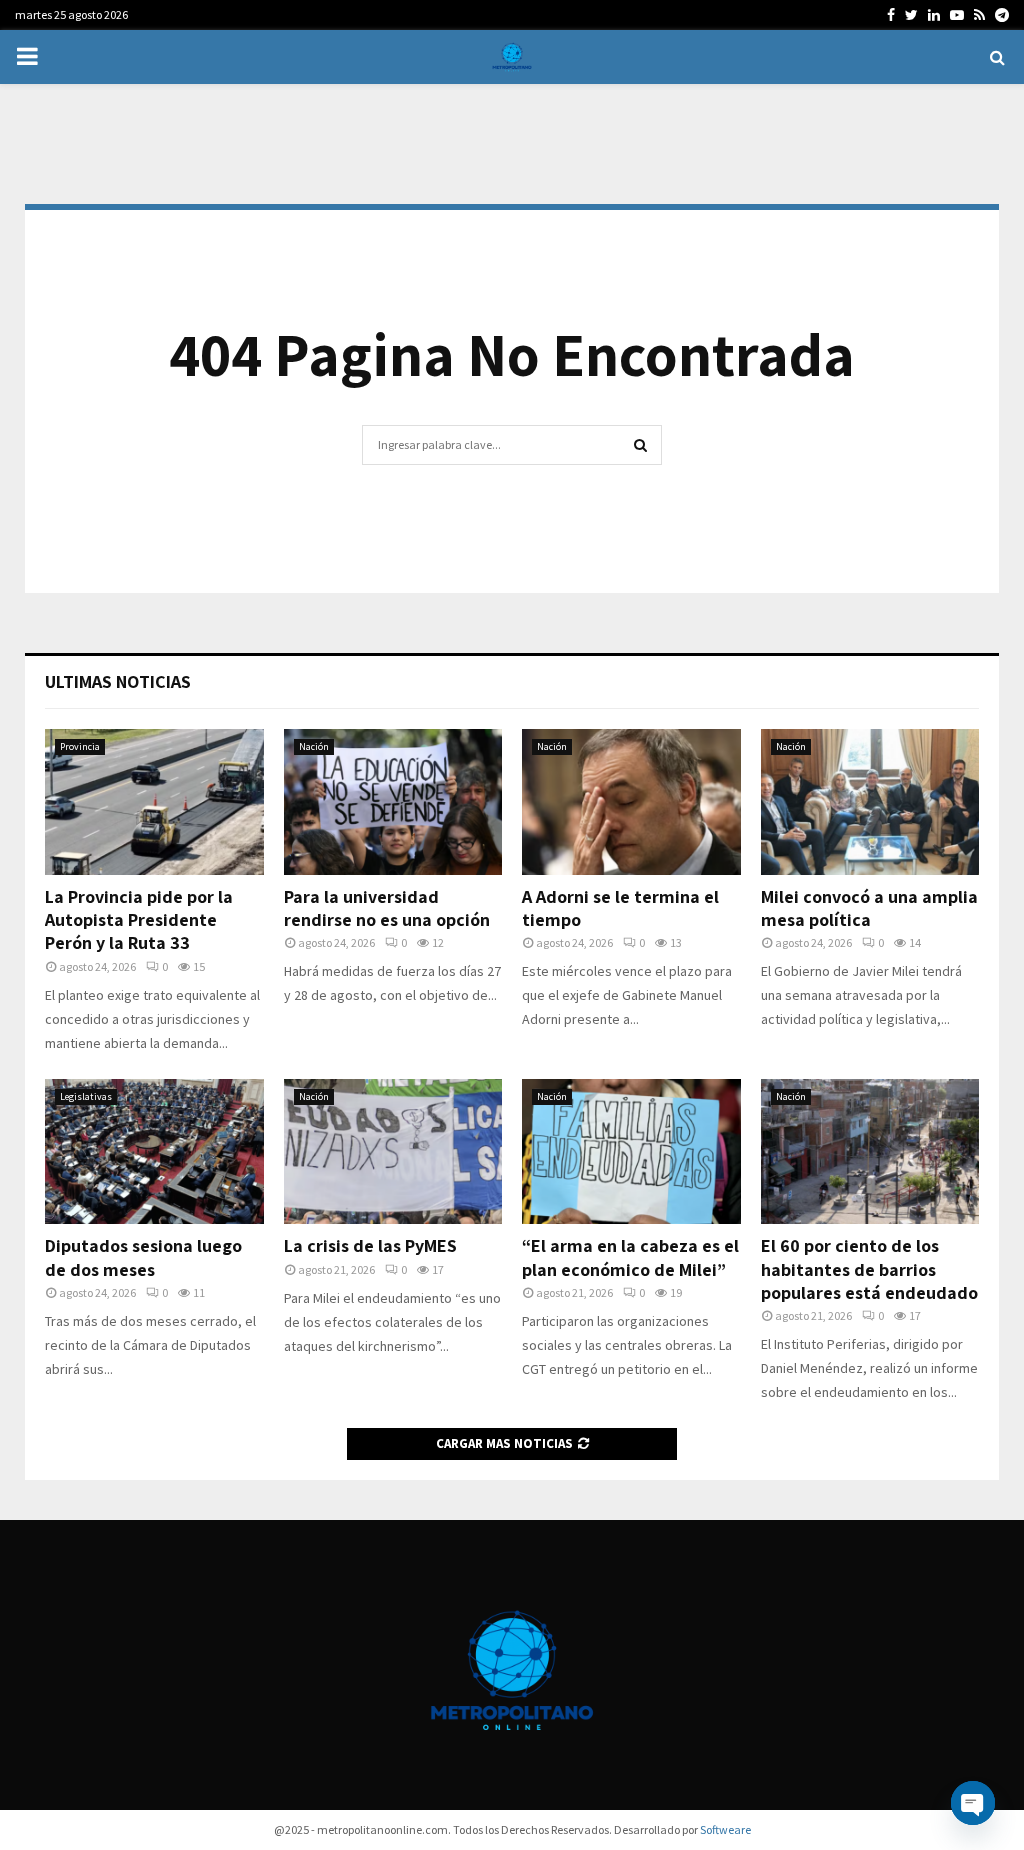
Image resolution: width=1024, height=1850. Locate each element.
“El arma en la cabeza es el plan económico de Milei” (630, 1257)
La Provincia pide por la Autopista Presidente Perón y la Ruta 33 (139, 920)
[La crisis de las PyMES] (393, 1152)
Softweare (725, 1829)
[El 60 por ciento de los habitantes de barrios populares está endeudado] (870, 1152)
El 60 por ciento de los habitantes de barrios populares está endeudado (869, 1269)
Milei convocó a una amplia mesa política (869, 908)
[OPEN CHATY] (973, 1803)
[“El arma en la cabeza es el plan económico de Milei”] (631, 1152)
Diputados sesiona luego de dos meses (143, 1257)
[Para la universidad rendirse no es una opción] (393, 802)
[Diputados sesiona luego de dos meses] (154, 1152)
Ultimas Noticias (118, 681)
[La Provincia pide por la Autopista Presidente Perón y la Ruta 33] (154, 802)
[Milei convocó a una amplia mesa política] (870, 802)
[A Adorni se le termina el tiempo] (631, 802)
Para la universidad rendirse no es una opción (387, 908)
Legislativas (86, 1096)
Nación (314, 746)
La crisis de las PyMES (370, 1245)
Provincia (80, 746)
